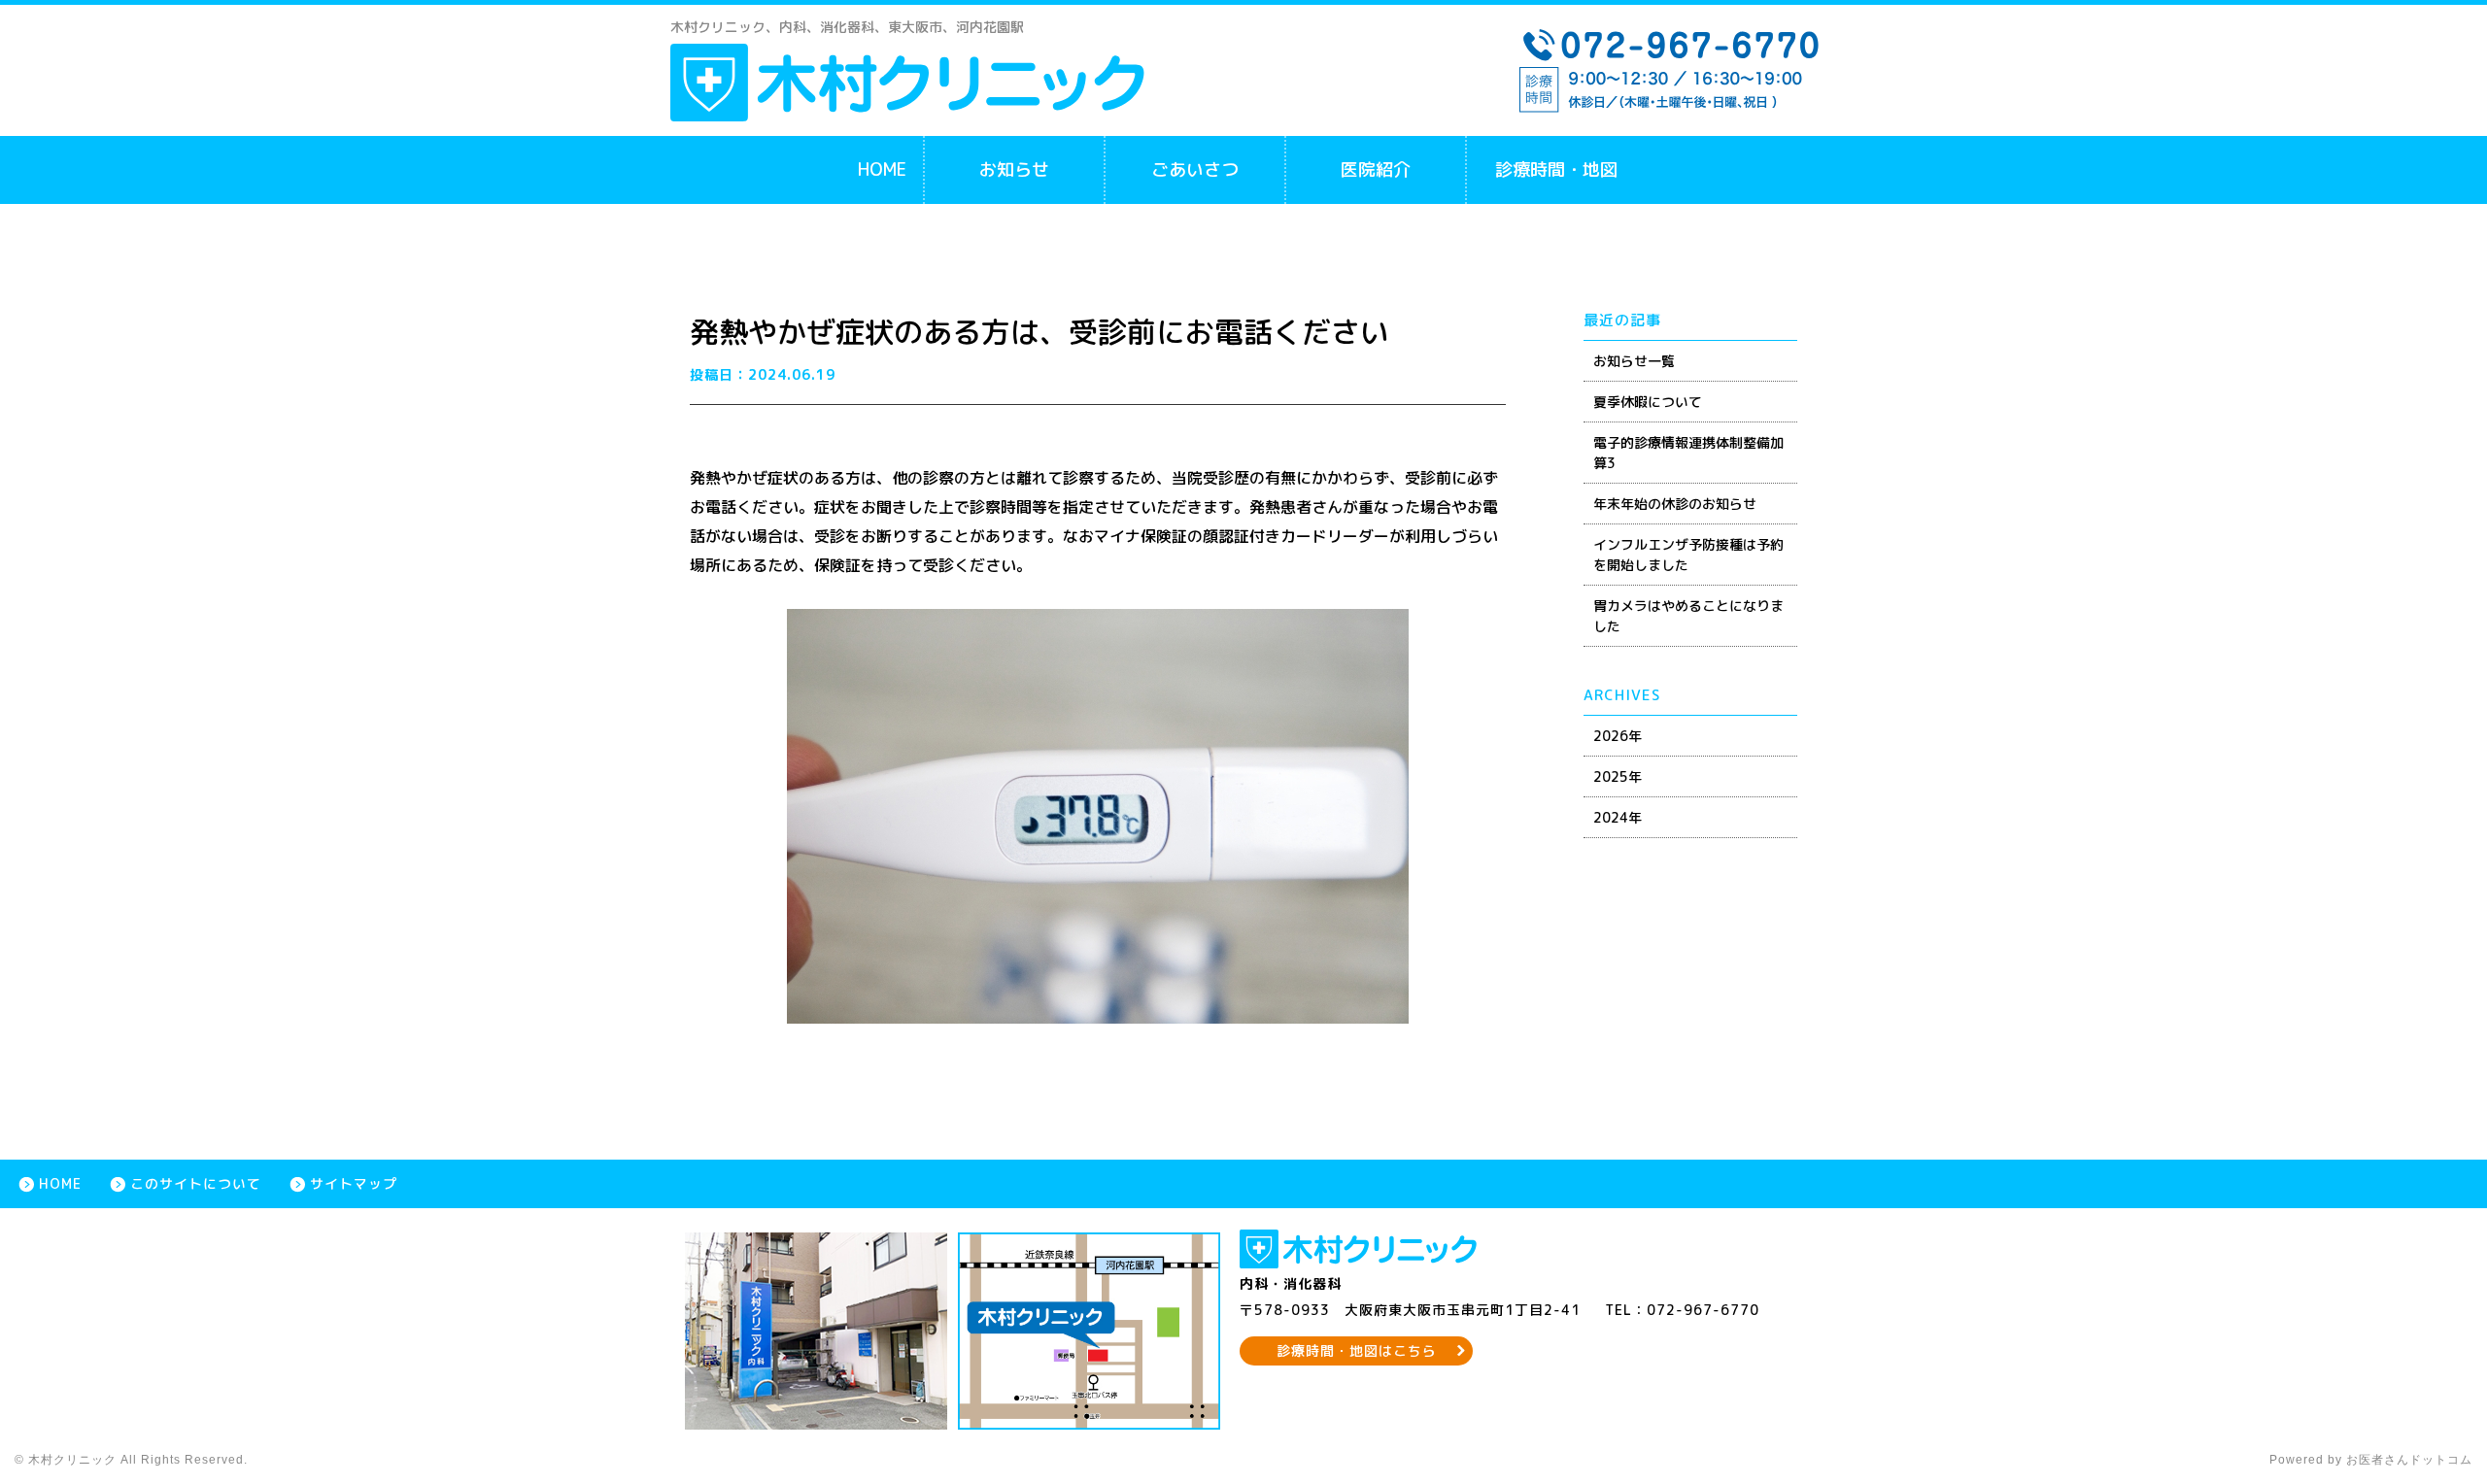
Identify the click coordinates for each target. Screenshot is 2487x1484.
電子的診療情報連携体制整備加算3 (1688, 453)
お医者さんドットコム (2409, 1460)
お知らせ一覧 (1634, 361)
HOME (882, 169)
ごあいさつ (1195, 169)
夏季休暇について (1648, 402)
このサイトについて (196, 1183)
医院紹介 (1376, 169)
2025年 (1618, 776)
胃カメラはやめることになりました (1688, 616)
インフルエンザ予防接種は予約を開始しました (1688, 555)
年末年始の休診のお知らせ (1675, 504)
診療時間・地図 (1556, 169)
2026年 (1618, 736)
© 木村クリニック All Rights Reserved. (131, 1460)
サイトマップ (354, 1183)
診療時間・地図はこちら (1357, 1350)
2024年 (1618, 817)
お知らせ (1014, 169)
